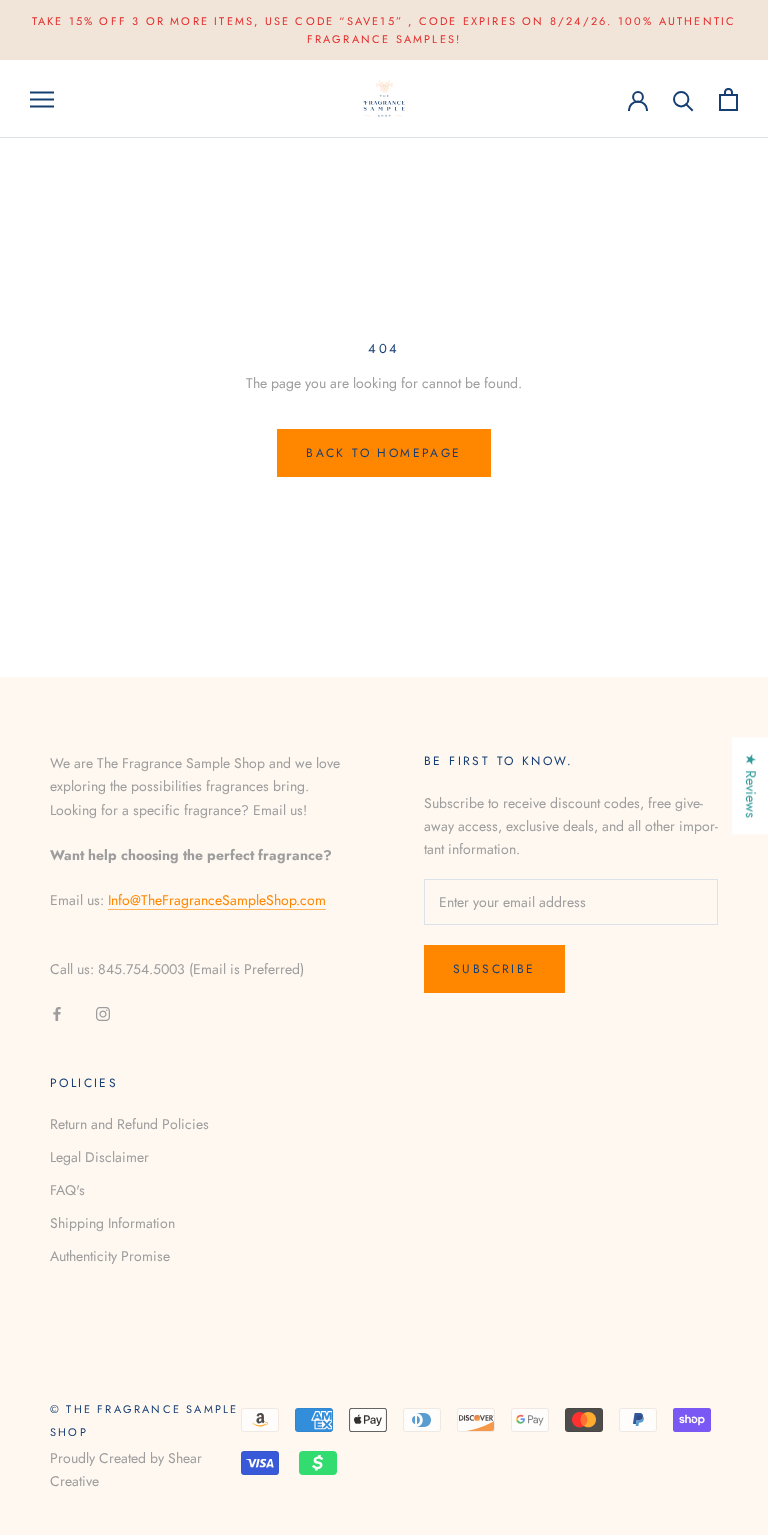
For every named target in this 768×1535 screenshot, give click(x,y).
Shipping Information (112, 1223)
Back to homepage (383, 453)
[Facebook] (57, 1012)
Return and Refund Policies (129, 1124)
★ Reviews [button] (751, 785)
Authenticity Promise (110, 1256)
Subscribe (494, 969)
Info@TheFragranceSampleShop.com (217, 900)
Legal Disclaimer (99, 1157)
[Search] (683, 99)
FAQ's (67, 1190)
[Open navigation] (42, 98)
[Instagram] (103, 1012)
